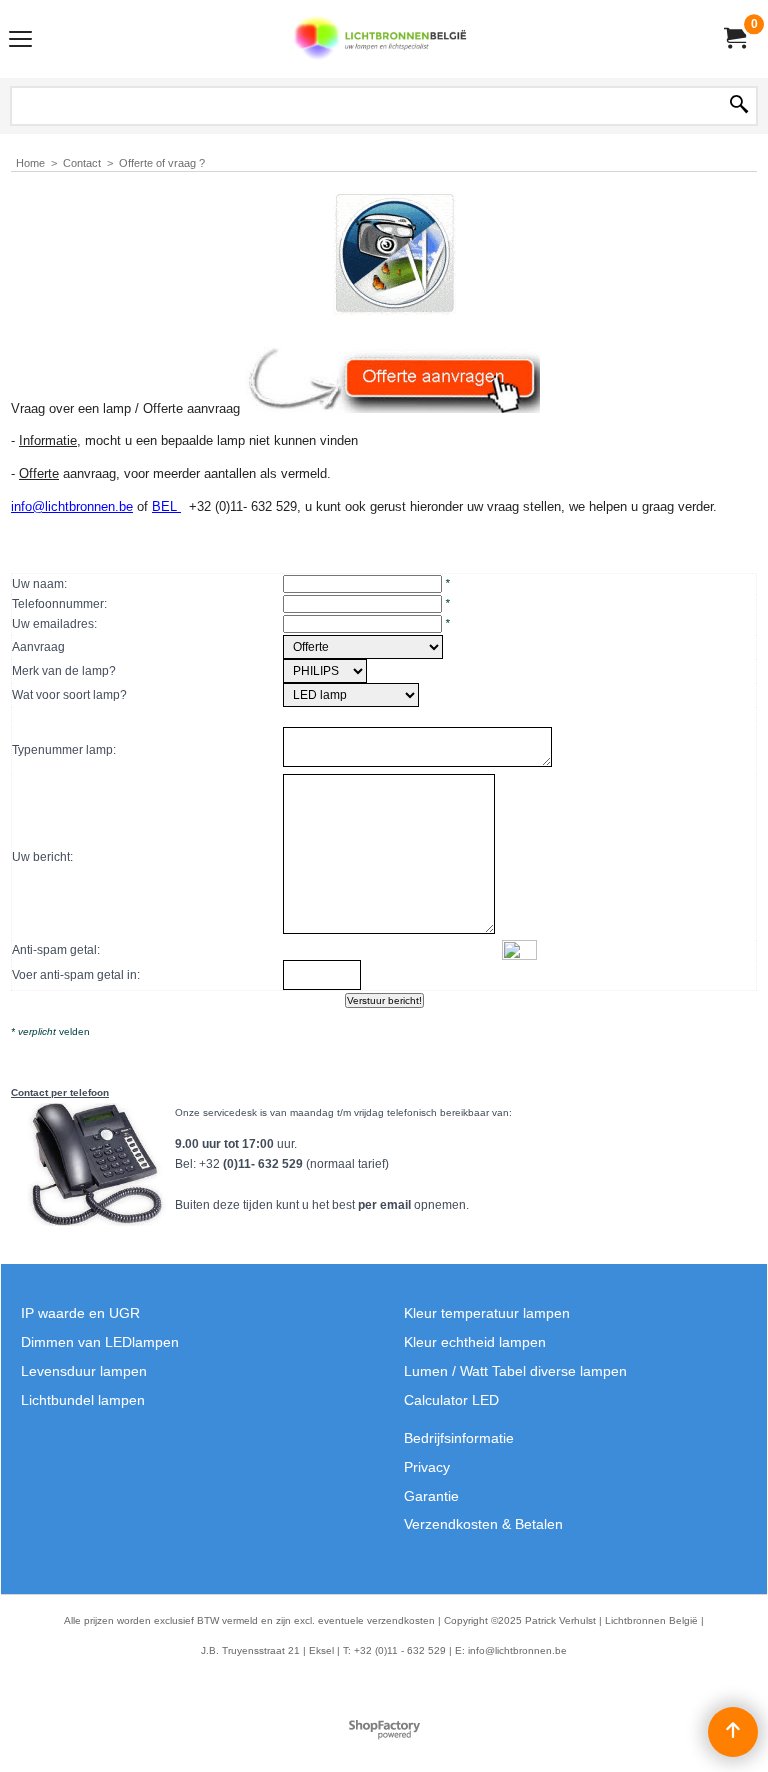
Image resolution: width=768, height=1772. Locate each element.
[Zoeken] (739, 106)
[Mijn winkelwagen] (734, 38)
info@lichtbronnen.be (72, 506)
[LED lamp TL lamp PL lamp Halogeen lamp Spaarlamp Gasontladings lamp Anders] (351, 695)
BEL (166, 506)
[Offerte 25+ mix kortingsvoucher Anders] (363, 647)
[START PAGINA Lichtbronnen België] (380, 39)
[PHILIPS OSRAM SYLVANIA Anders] (325, 671)
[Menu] (20, 41)
